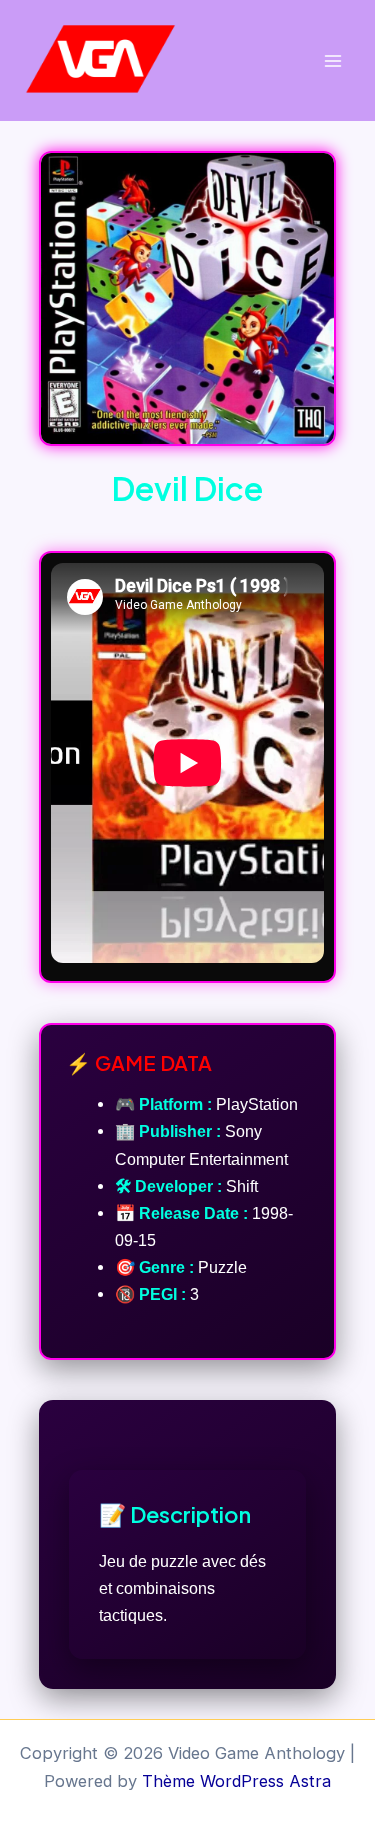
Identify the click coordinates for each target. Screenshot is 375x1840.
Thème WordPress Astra (236, 1781)
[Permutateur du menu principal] (332, 60)
